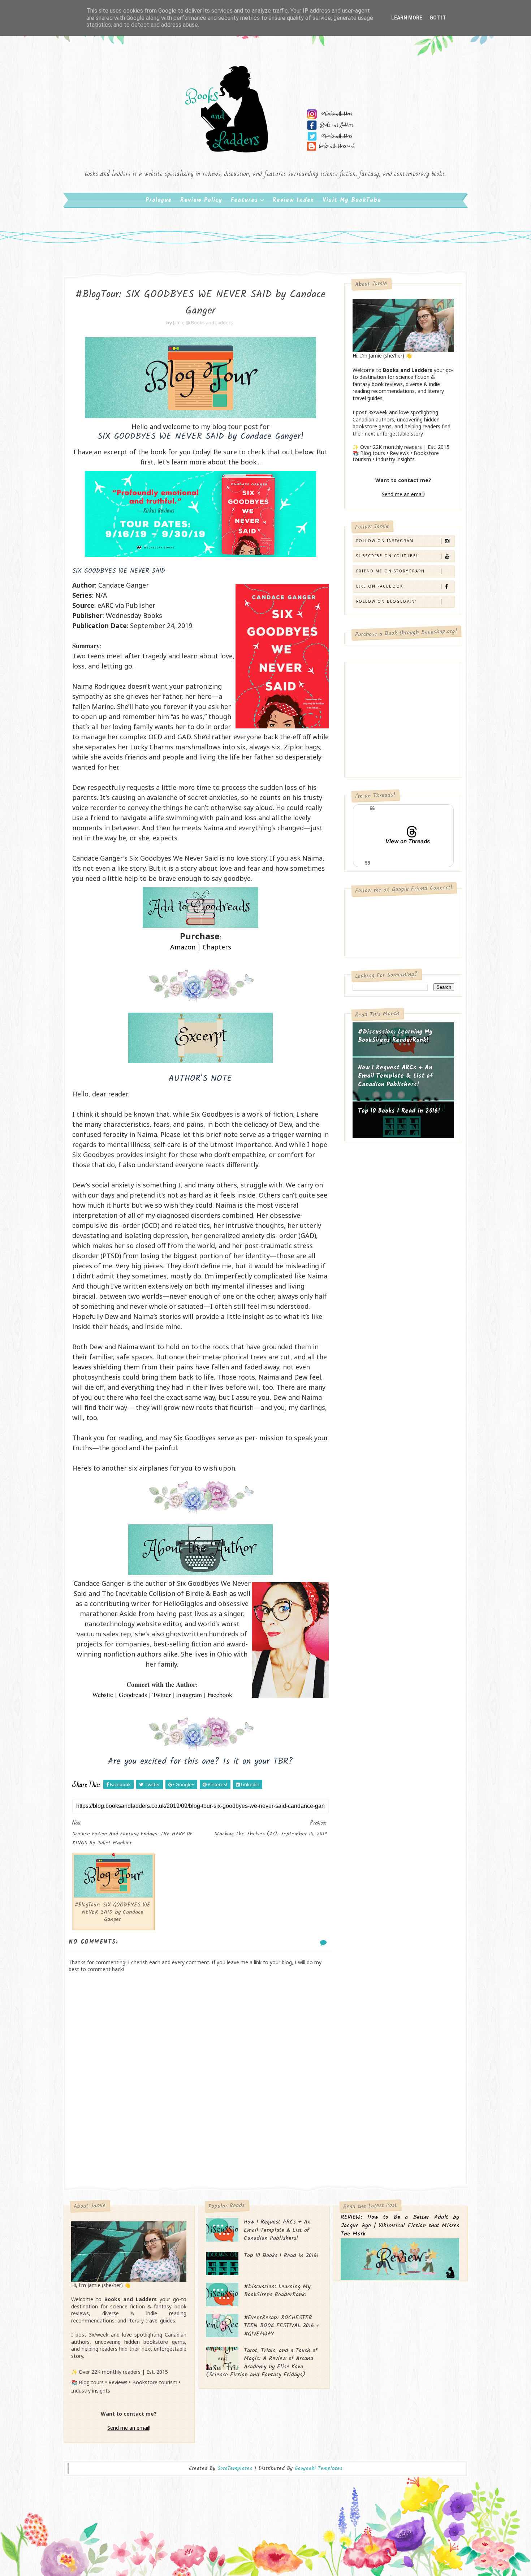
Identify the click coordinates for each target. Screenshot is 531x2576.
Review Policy (201, 200)
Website (103, 1694)
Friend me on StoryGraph (390, 571)
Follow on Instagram (385, 541)
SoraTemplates (235, 2469)
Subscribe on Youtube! (387, 556)
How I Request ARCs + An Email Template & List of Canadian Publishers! (395, 1076)
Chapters (217, 947)
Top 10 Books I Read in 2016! (399, 1111)
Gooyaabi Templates (319, 2468)
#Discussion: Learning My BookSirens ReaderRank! (395, 1036)
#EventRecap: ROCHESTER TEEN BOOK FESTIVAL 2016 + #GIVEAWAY (282, 2326)
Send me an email (403, 494)
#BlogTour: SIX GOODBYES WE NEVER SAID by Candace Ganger (113, 1912)
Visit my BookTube (352, 200)
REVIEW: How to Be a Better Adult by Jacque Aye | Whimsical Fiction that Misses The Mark (400, 2226)
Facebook (220, 1694)
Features (245, 200)
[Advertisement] (200, 2126)
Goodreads (133, 1694)
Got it (438, 18)
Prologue (159, 200)
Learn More (407, 18)
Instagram (189, 1694)
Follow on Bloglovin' (386, 601)
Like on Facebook (380, 586)
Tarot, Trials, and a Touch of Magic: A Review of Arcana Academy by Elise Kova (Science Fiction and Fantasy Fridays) (262, 2363)
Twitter (162, 1694)
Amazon (183, 947)
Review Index (293, 200)
